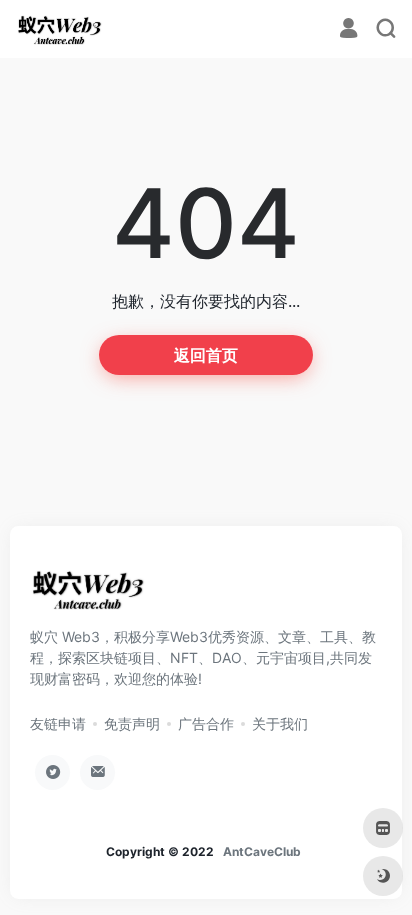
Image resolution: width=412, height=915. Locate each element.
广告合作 (206, 723)
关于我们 (280, 723)
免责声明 (132, 723)
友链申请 (58, 723)
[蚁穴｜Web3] (59, 29)
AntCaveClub (262, 851)
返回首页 (206, 355)
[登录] (348, 30)
